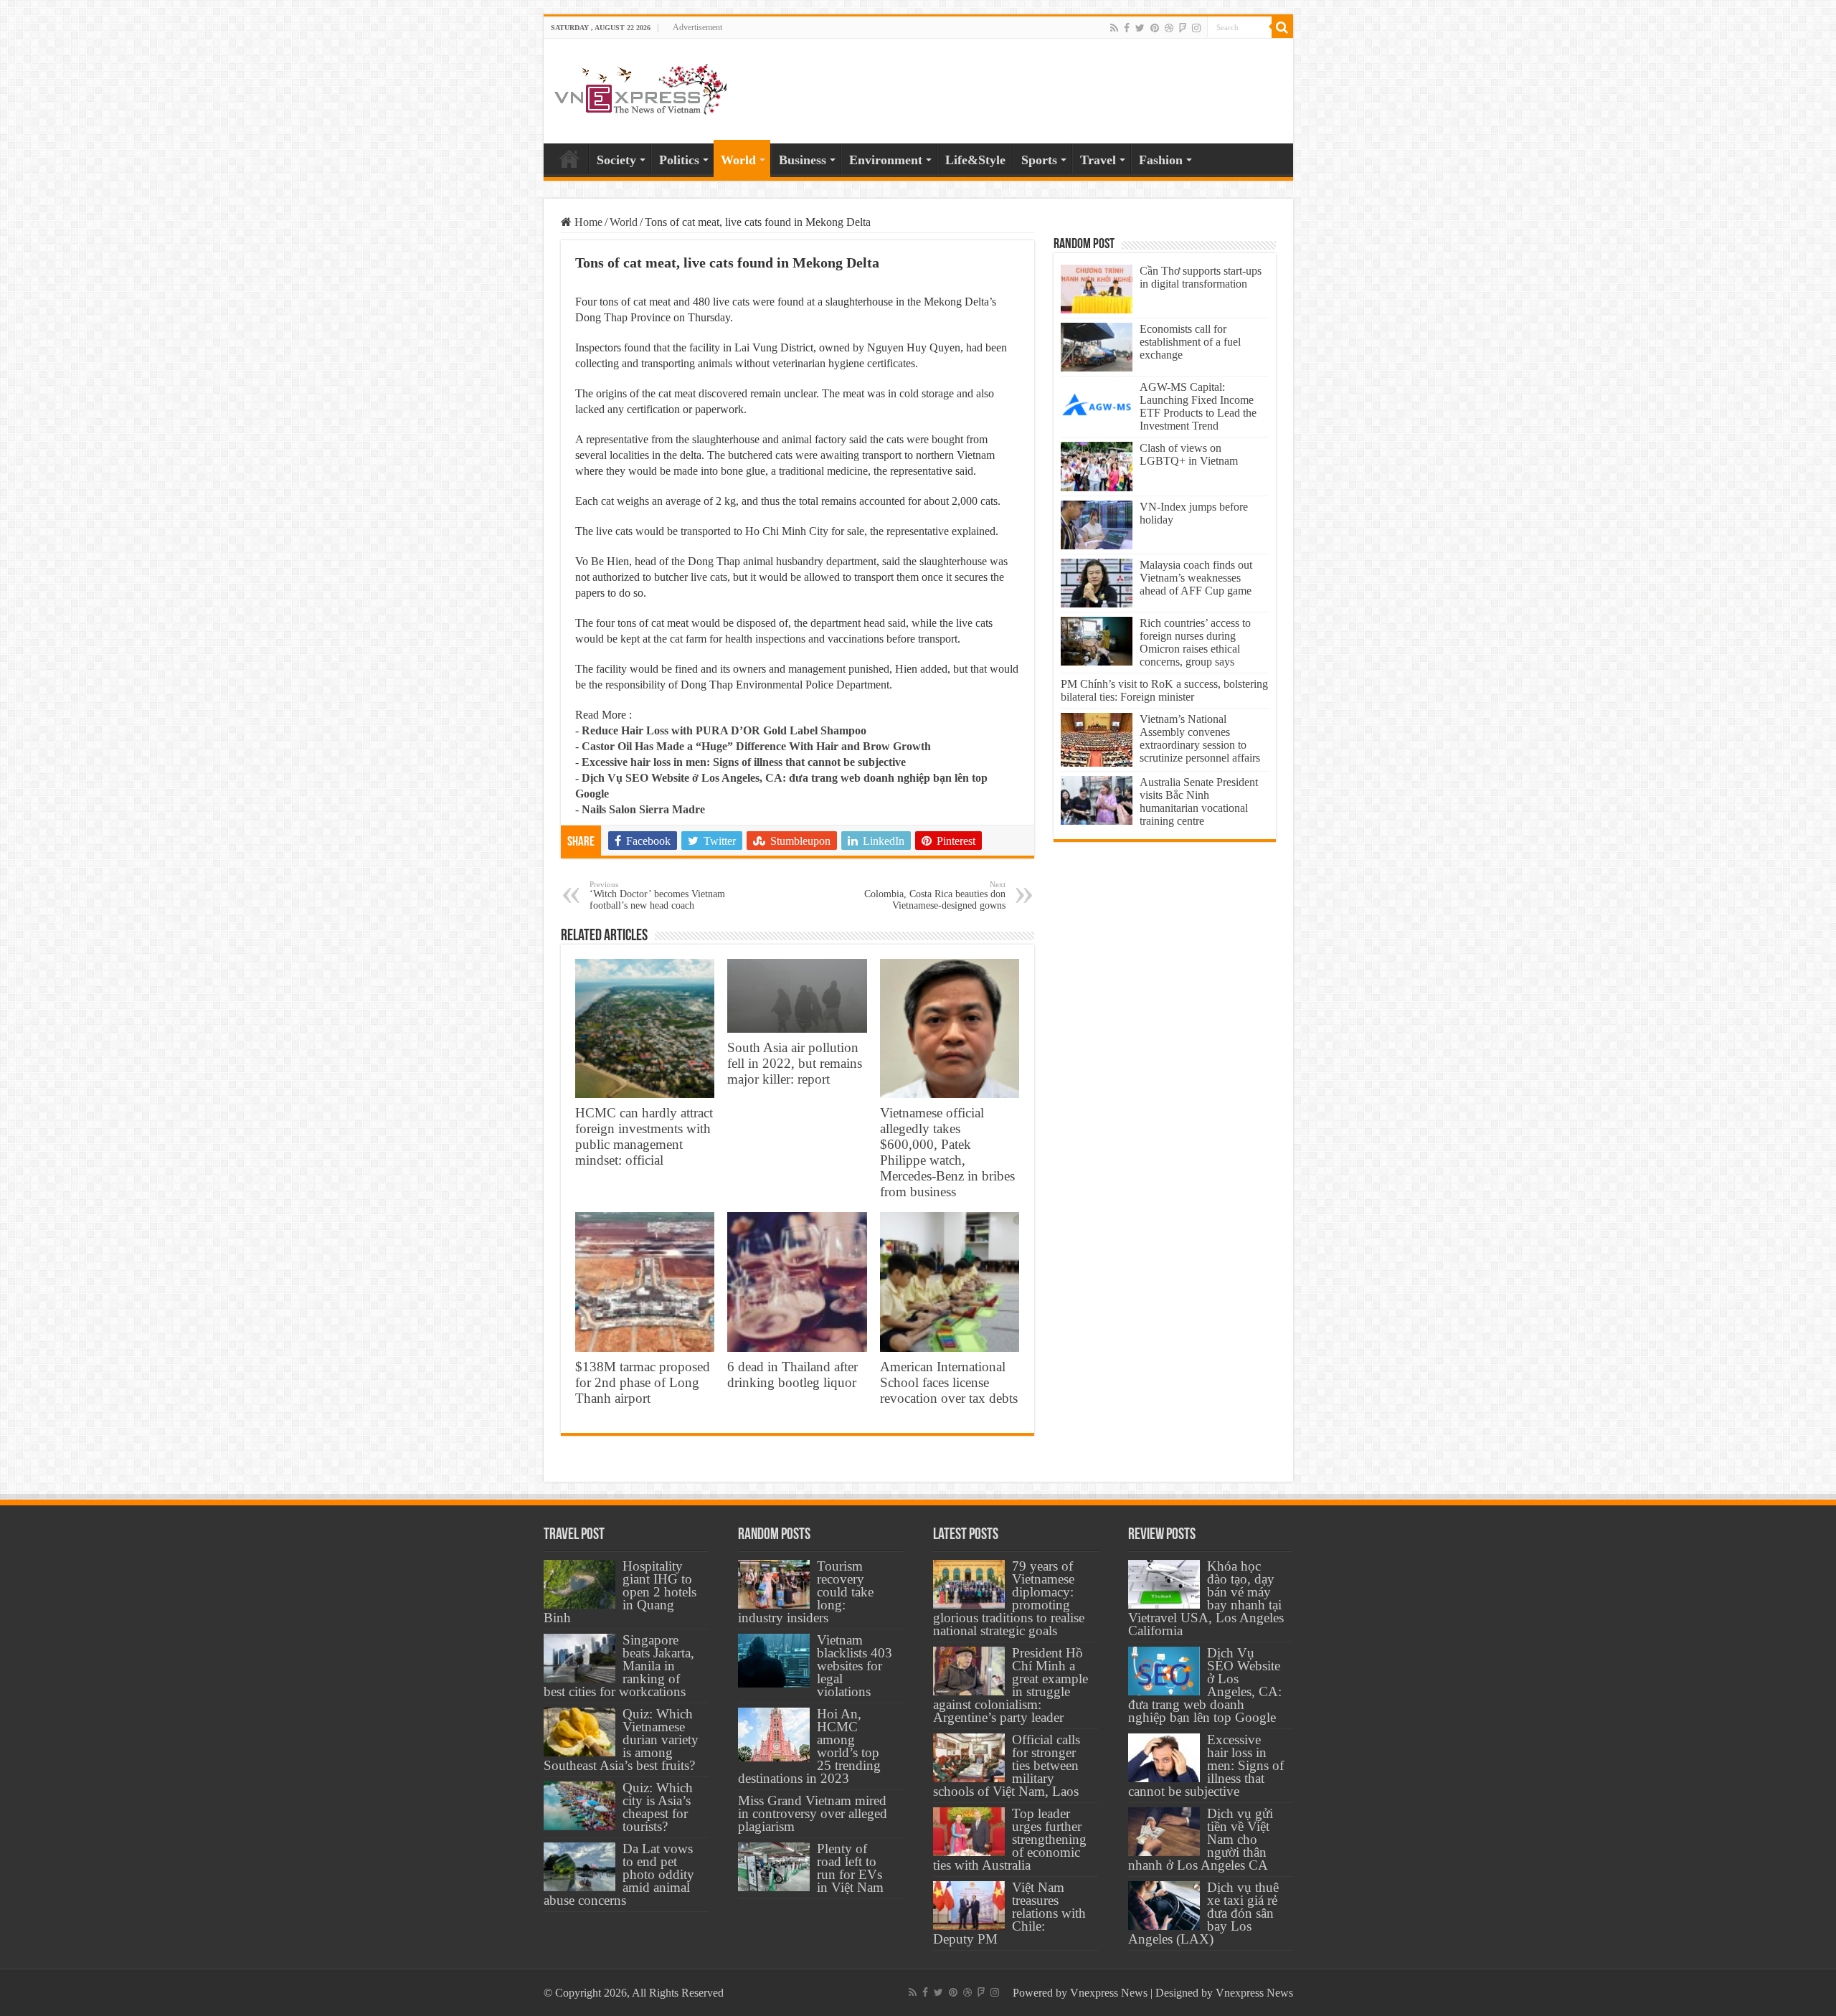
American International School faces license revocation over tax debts (949, 1382)
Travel (1098, 160)
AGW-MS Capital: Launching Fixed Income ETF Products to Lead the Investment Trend (1198, 406)
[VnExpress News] (640, 90)
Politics (679, 160)
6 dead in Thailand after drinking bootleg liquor (792, 1374)
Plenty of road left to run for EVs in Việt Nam (850, 1868)
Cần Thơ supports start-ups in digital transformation (1201, 277)
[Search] (1282, 27)
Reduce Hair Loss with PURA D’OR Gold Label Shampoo (724, 730)
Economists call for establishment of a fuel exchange (1190, 342)
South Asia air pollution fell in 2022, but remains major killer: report (795, 1063)
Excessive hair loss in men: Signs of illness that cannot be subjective (744, 762)
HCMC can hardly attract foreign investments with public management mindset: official (644, 1136)
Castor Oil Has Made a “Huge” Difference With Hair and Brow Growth (756, 746)
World (738, 160)
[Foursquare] (1183, 28)
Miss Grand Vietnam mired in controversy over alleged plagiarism (813, 1813)
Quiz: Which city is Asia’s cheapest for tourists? (658, 1807)
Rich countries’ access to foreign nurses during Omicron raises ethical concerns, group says (1195, 642)
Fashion (1161, 160)
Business (803, 160)
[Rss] (1114, 28)
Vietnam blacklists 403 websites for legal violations (855, 1666)
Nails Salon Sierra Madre (643, 809)
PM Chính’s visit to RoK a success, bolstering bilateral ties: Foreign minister (1164, 690)
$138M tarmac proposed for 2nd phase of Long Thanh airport (643, 1382)
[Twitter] (1140, 28)
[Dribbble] (1169, 28)
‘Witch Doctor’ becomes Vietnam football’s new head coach (657, 895)
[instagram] (1196, 28)
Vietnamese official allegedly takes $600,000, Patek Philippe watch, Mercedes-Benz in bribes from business (947, 1152)
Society (616, 160)
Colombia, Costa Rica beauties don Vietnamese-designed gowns (935, 895)
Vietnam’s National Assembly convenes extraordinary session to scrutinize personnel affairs (1200, 738)
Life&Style (975, 160)
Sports (1039, 160)
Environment (886, 160)
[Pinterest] (1155, 28)
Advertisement (697, 27)
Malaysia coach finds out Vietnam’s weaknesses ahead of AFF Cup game (1196, 578)
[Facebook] (1127, 28)
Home (569, 158)
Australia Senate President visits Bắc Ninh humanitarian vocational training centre (1199, 801)
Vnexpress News (1109, 1993)
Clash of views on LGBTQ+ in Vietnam (1189, 454)
